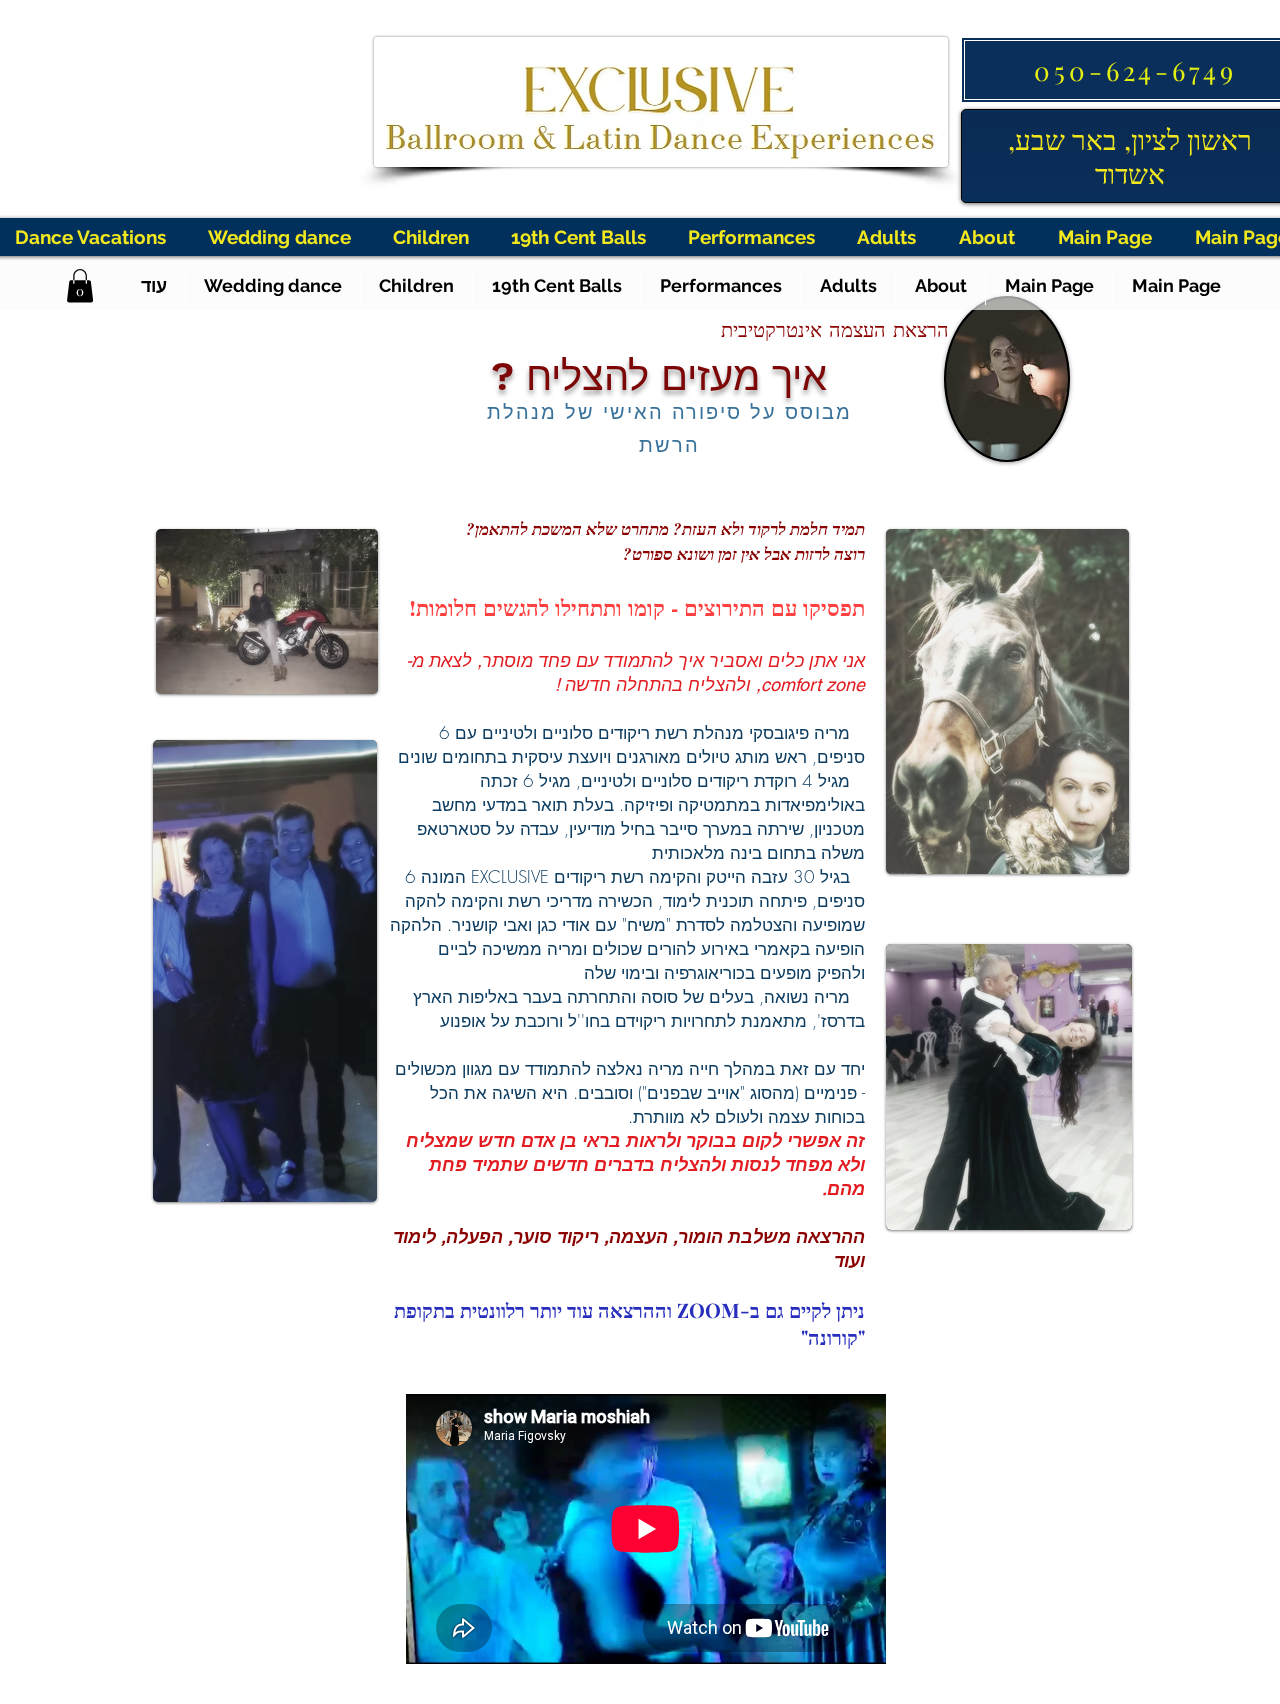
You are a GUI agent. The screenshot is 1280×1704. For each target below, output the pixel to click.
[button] (80, 285)
